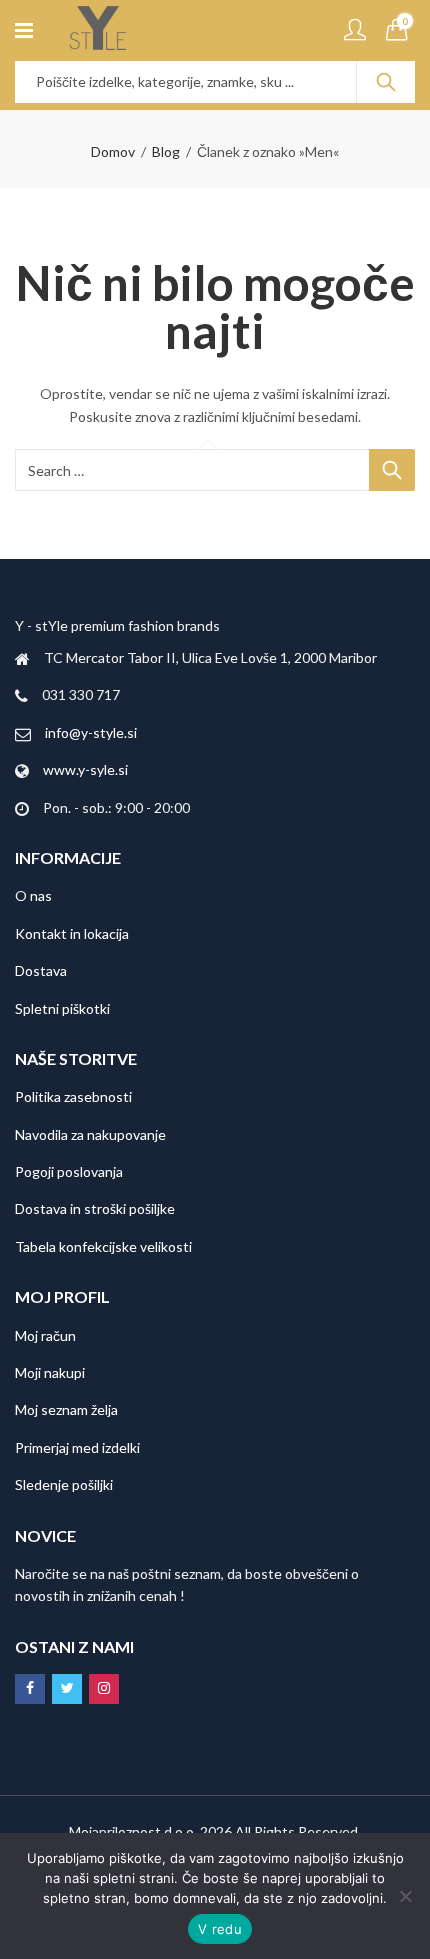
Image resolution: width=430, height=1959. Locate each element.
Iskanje (386, 82)
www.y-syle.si (85, 769)
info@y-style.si (91, 732)
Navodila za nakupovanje (90, 1134)
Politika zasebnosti (73, 1096)
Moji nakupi (50, 1372)
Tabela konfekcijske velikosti (103, 1246)
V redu (220, 1929)
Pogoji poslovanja (69, 1171)
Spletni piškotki (62, 1008)
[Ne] (405, 1896)
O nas (33, 895)
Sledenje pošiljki (64, 1484)
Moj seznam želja (66, 1409)
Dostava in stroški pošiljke (95, 1208)
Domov (113, 151)
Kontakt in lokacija (72, 933)
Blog (166, 151)
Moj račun (45, 1335)
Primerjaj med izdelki (77, 1447)
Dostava (41, 970)
